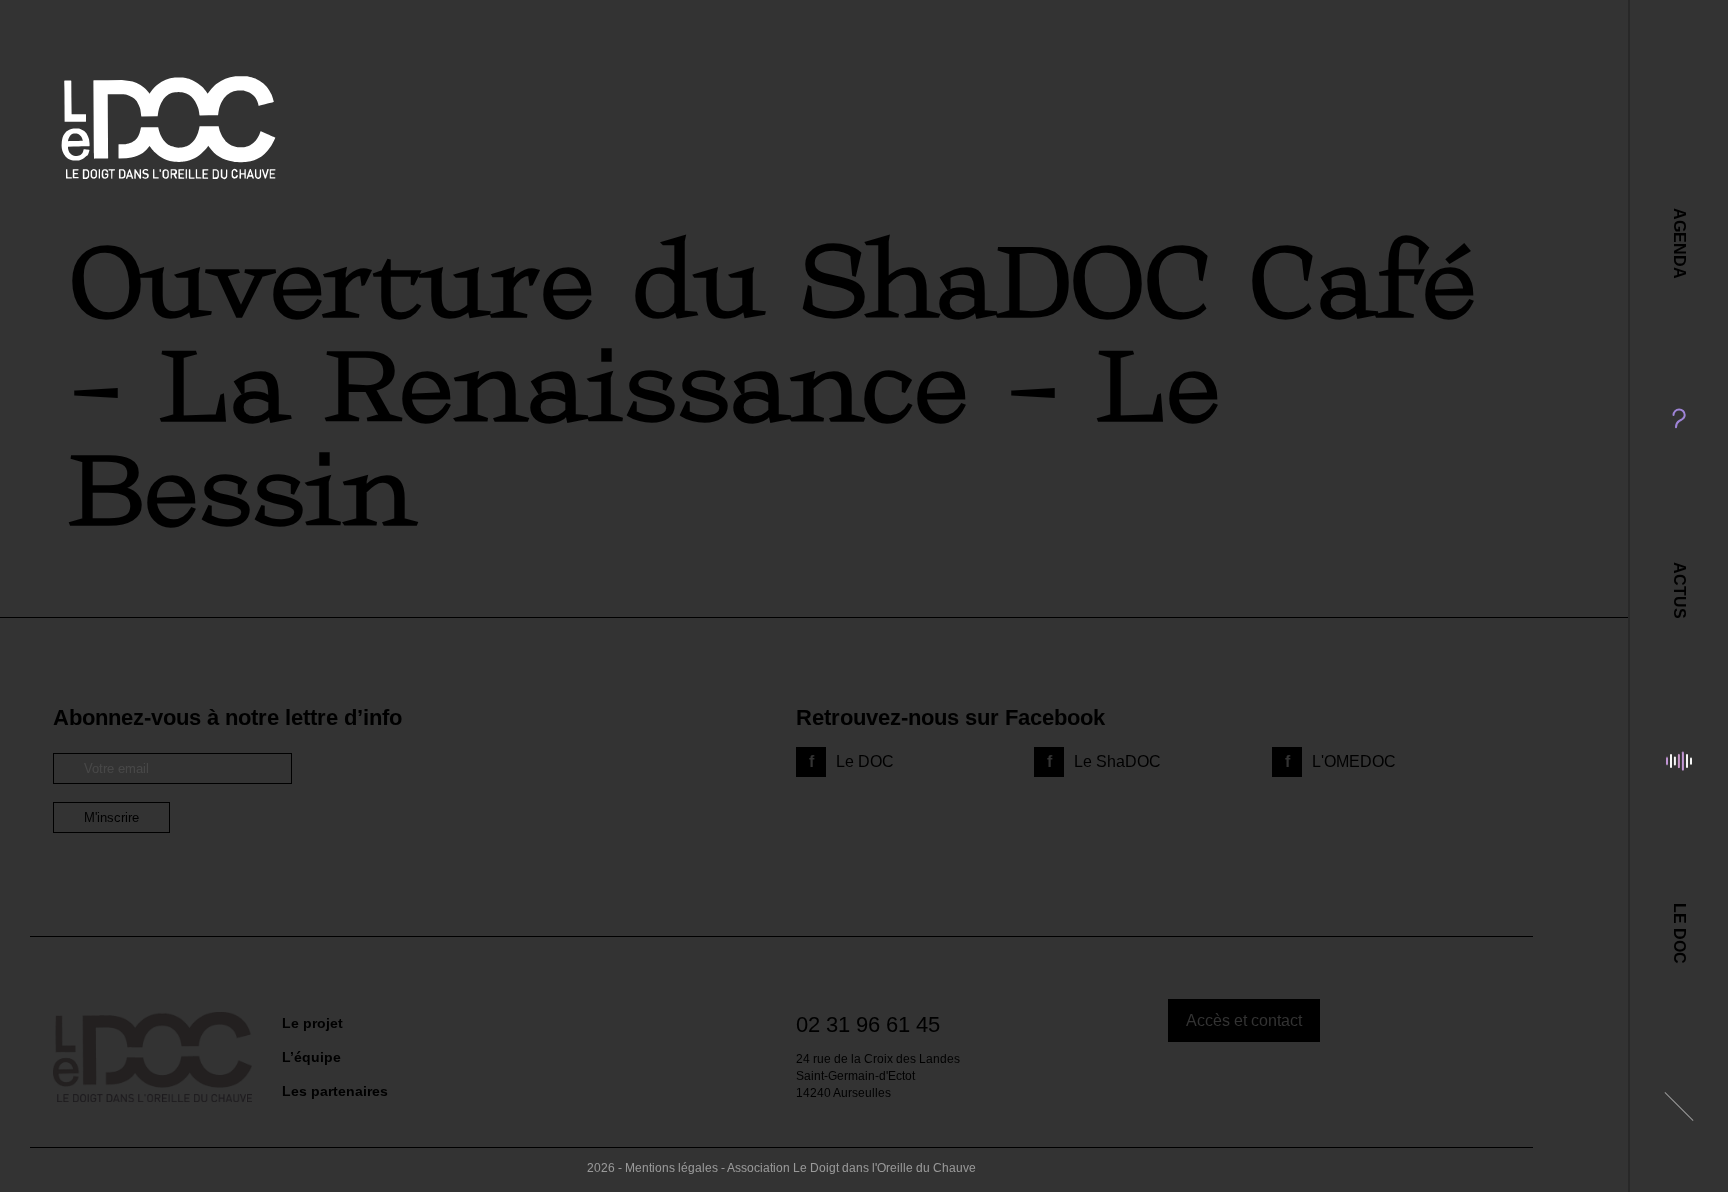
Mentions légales (671, 1168)
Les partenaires (335, 1091)
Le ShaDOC (1117, 761)
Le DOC (1679, 933)
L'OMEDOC (1354, 761)
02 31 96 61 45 (868, 1024)
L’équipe (311, 1057)
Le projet (312, 1023)
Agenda (1679, 243)
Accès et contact (1244, 1020)
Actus (1679, 590)
